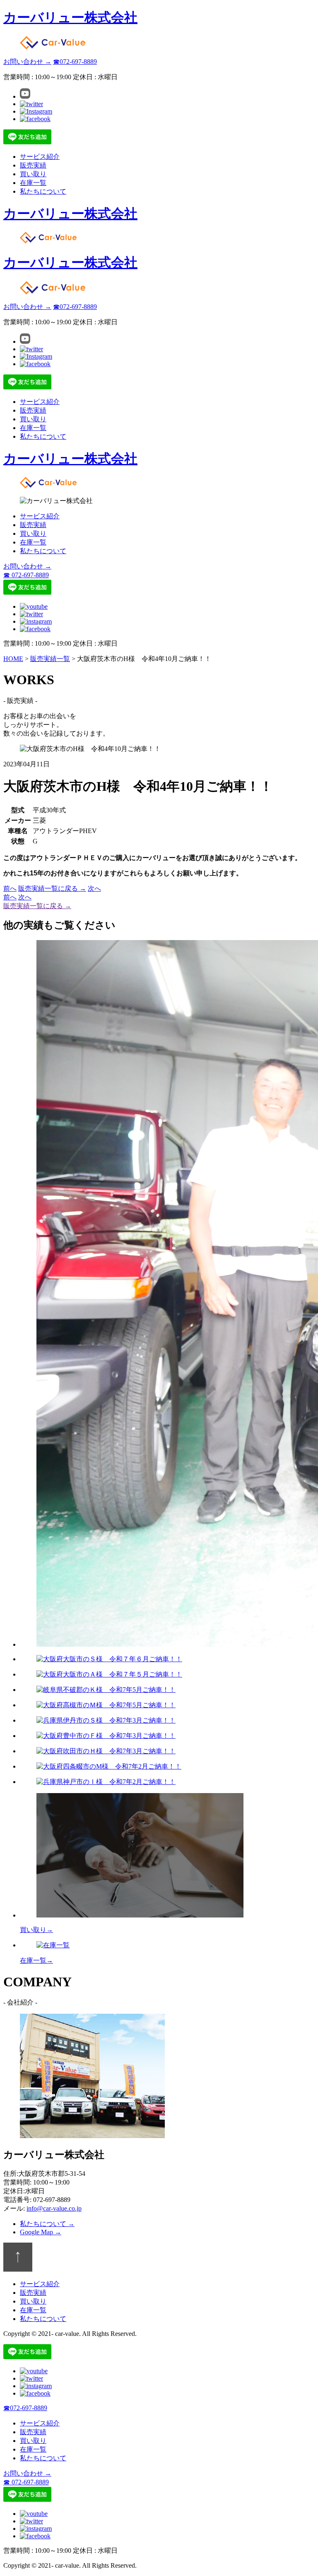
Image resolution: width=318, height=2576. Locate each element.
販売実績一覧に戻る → (52, 888)
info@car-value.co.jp (54, 2208)
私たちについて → (47, 2224)
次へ (94, 888)
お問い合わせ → (27, 62)
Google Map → (41, 2232)
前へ (10, 888)
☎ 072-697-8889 (26, 575)
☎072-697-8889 (75, 62)
